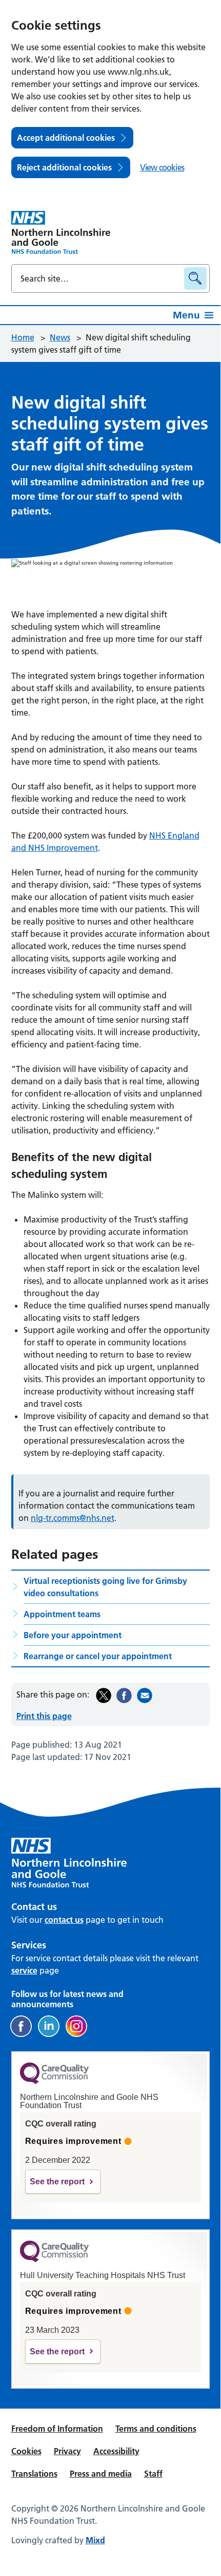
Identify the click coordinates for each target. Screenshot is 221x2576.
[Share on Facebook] (124, 1695)
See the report (57, 2182)
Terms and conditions (156, 2429)
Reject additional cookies (64, 167)
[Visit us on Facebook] (21, 2026)
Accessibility (116, 2451)
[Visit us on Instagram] (76, 2026)
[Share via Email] (145, 1695)
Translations (34, 2474)
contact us (64, 1920)
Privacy (67, 2451)
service (24, 1970)
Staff (153, 2474)
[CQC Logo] (54, 2081)
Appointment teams (62, 1614)
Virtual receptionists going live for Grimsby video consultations (105, 1587)
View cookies (162, 167)
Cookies (26, 2451)
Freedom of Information (57, 2429)
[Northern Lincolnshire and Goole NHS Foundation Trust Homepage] (61, 232)
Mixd (95, 2540)
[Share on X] (104, 1695)
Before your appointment (73, 1635)
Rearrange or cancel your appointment (98, 1656)
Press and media (101, 2474)
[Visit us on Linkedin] (49, 2026)
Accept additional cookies (66, 138)
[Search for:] (99, 278)
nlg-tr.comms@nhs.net (73, 1518)
